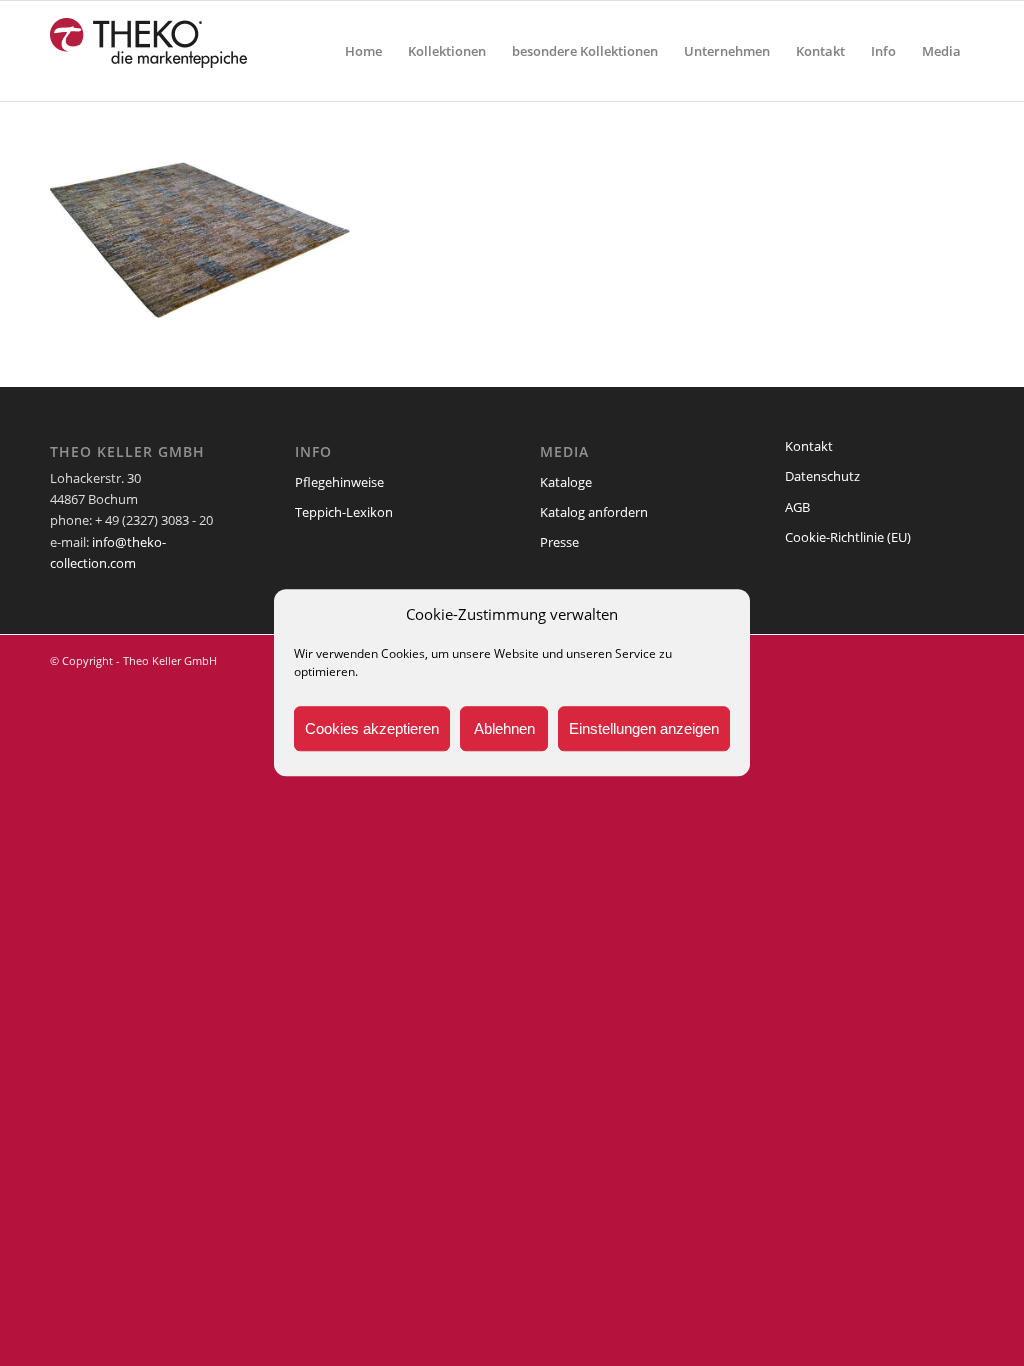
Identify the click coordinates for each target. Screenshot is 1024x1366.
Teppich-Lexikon (344, 512)
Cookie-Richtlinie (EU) (848, 537)
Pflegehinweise (339, 482)
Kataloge (566, 482)
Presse (559, 542)
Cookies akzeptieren (372, 728)
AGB (797, 507)
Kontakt (809, 446)
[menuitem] (363, 51)
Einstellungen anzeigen (644, 728)
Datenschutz (822, 476)
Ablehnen (504, 728)
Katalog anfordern (594, 512)
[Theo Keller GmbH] (149, 51)
